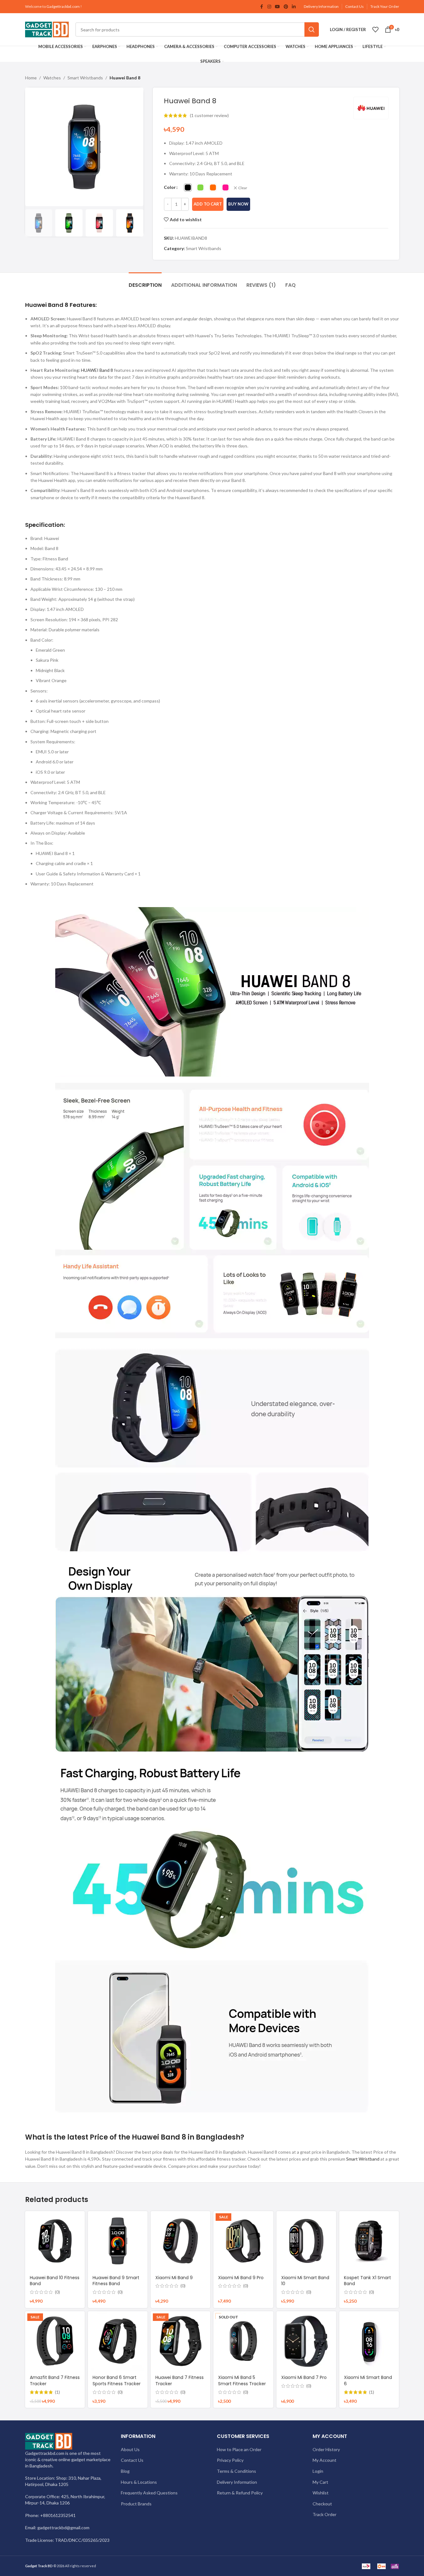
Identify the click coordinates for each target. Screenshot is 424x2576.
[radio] (188, 187)
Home (31, 78)
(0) (57, 2292)
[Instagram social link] (269, 7)
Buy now (238, 204)
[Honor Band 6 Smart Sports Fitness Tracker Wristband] (118, 2341)
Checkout (322, 2504)
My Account (325, 2460)
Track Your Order (385, 6)
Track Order (325, 2514)
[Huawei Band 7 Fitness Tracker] (180, 2341)
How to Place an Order (239, 2449)
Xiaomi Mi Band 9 (174, 2278)
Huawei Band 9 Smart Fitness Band (116, 2281)
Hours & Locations (139, 2482)
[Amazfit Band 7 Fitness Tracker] (55, 2341)
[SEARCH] (312, 29)
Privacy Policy (230, 2460)
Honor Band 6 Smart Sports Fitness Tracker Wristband (117, 2384)
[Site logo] (47, 29)
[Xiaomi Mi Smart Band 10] (306, 2241)
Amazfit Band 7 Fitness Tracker (55, 2381)
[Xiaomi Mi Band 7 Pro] (306, 2341)
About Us (130, 2449)
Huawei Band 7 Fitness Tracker (180, 2381)
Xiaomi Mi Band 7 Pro (304, 2377)
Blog (125, 2471)
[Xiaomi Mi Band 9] (180, 2241)
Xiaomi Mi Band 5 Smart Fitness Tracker (242, 2381)
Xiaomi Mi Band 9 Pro (241, 2278)
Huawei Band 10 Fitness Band (55, 2281)
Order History (326, 2449)
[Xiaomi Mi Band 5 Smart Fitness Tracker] (243, 2341)
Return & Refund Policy (240, 2493)
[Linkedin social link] (294, 7)
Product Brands (136, 2504)
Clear (243, 188)
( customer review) (209, 115)
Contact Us (354, 6)
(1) (57, 2392)
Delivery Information (321, 6)
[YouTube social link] (277, 7)
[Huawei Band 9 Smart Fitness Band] (118, 2241)
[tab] (145, 282)
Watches (52, 78)
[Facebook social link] (262, 7)
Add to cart (208, 204)
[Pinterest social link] (286, 7)
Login (318, 2471)
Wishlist (321, 2493)
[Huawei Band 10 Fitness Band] (55, 2241)
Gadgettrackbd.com (63, 6)
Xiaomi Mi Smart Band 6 (368, 2381)
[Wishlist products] (375, 29)
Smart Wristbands (85, 78)
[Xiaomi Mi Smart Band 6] (369, 2341)
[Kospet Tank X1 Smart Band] (369, 2241)
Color (170, 187)
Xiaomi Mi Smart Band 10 (305, 2281)
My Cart (320, 2482)
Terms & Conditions (236, 2471)
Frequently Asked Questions (149, 2493)
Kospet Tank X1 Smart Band (368, 2281)
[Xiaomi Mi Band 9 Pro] (243, 2241)
